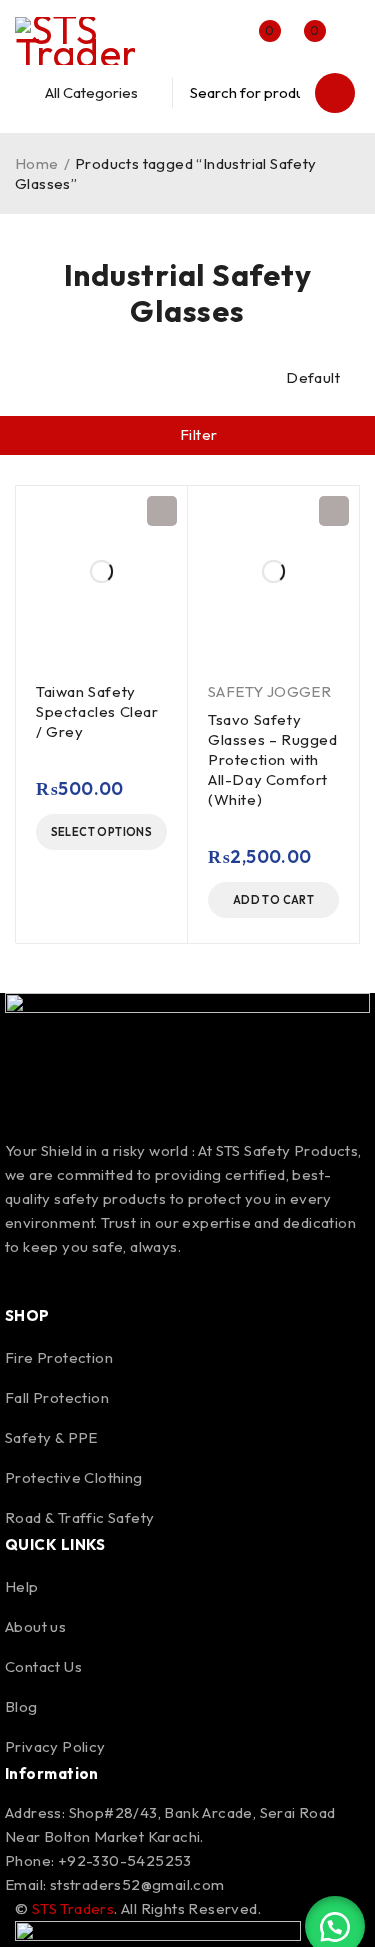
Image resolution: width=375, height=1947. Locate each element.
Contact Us (43, 1666)
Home (37, 163)
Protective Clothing (74, 1477)
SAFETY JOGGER (269, 691)
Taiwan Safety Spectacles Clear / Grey (97, 711)
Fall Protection (57, 1397)
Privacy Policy (55, 1746)
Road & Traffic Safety (79, 1517)
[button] (273, 900)
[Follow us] (78, 1279)
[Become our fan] (25, 1279)
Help (22, 1586)
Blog (21, 1706)
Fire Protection (59, 1357)
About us (35, 1626)
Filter (198, 434)
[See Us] (132, 1279)
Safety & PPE (51, 1437)
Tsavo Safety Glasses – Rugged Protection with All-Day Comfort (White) (273, 759)
